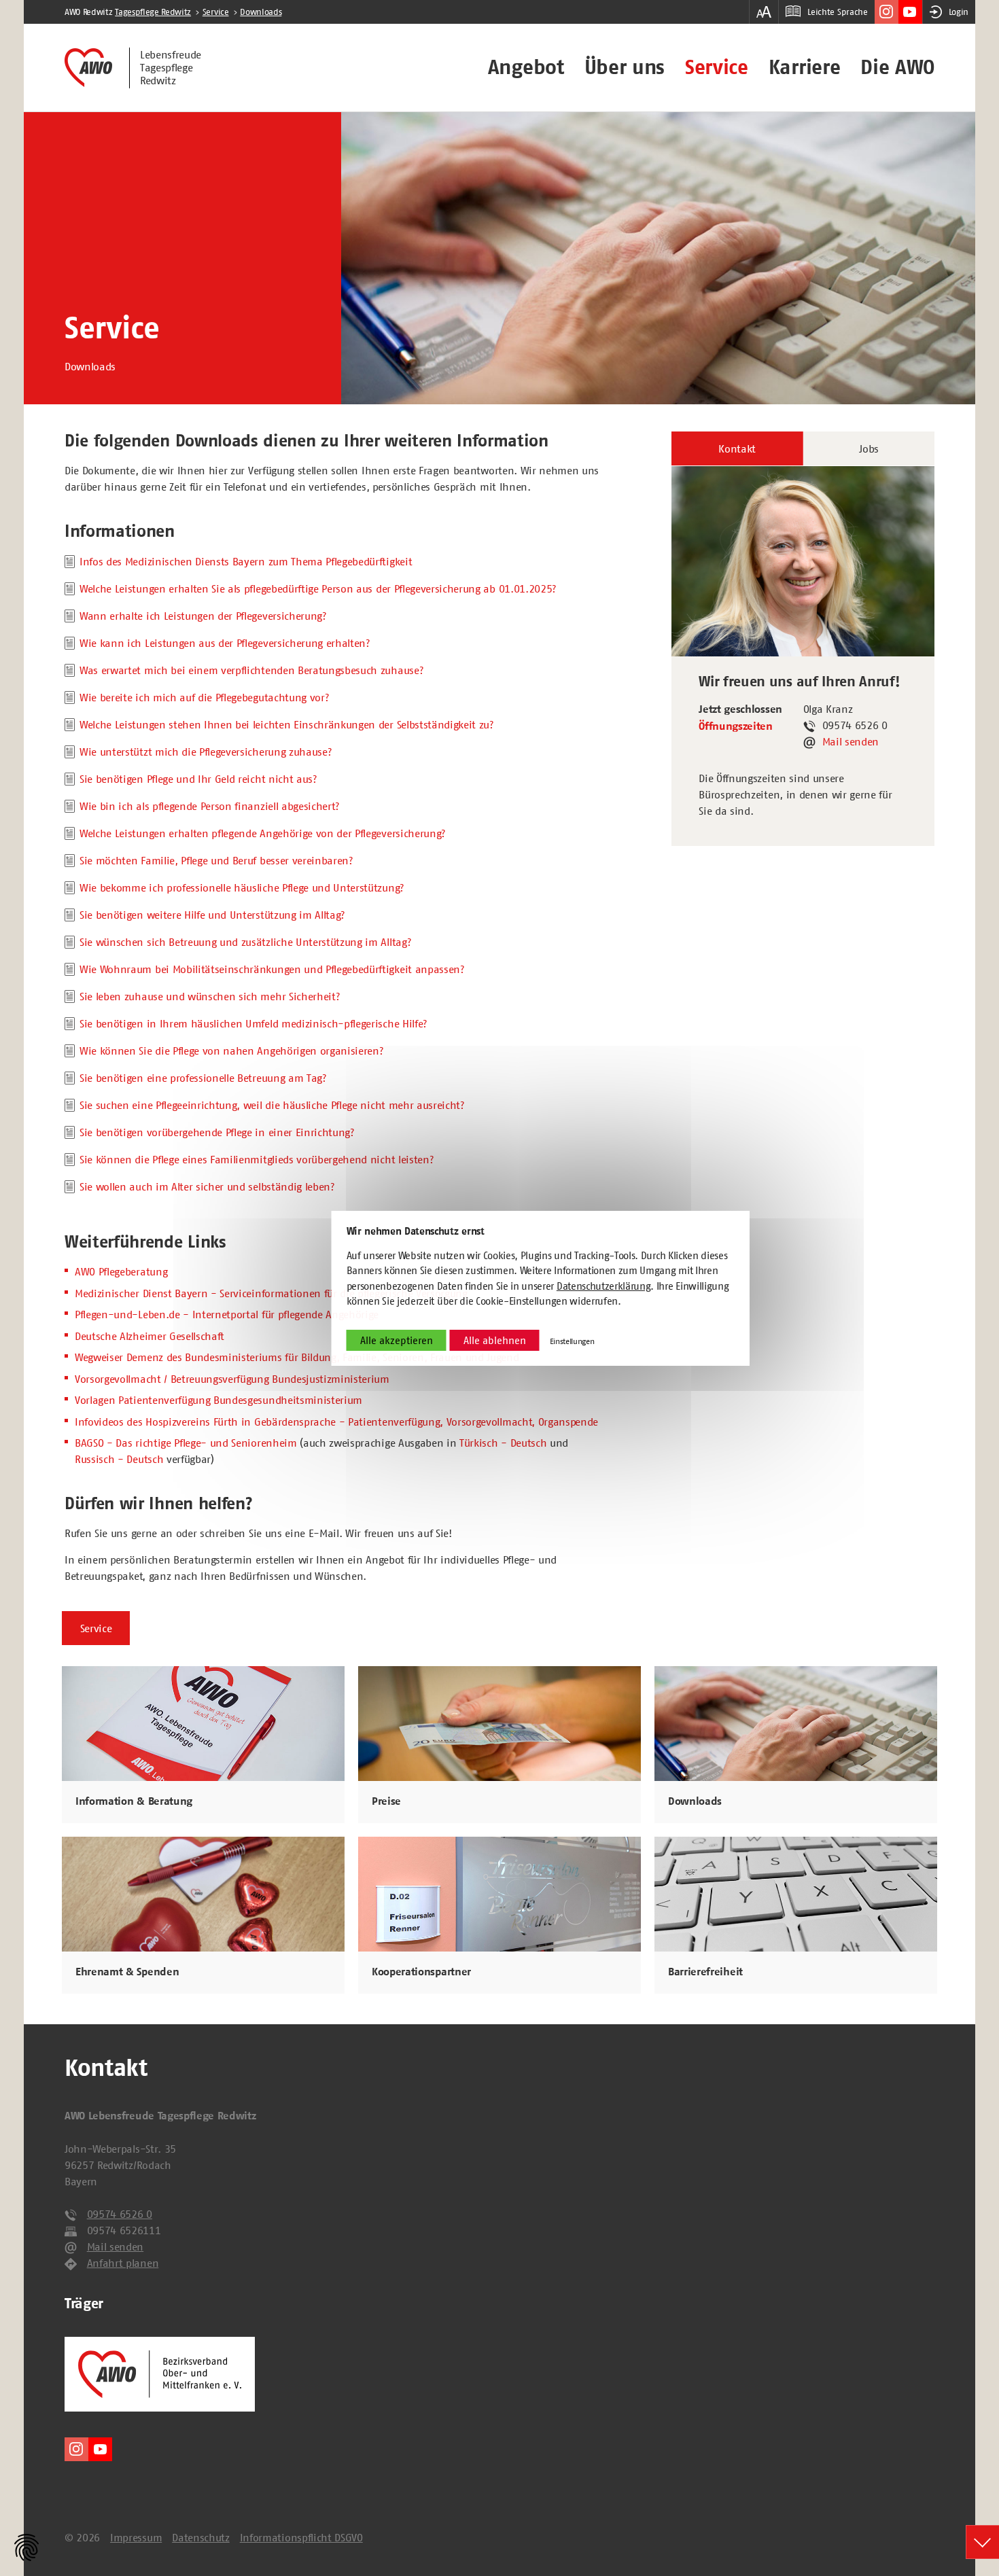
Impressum (136, 2537)
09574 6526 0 (120, 2214)
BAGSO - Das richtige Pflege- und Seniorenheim (186, 1443)
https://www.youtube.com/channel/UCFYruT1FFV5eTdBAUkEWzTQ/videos (910, 12)
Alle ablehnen (495, 1340)
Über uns (625, 67)
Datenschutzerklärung (604, 1286)
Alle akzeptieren (397, 1340)
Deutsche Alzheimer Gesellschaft (150, 1336)
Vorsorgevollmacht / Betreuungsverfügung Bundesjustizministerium (232, 1379)
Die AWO (897, 67)
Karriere (804, 67)
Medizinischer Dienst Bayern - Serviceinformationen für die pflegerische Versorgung (271, 1293)
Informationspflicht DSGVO (301, 2537)
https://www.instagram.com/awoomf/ (887, 12)
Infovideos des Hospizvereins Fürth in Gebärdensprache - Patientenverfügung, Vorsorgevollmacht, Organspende (336, 1422)
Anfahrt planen (123, 2263)
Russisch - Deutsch (119, 1459)
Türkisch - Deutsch (503, 1443)
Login (959, 12)
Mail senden (851, 741)
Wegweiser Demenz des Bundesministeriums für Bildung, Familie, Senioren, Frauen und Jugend (297, 1357)
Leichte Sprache (837, 12)
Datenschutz (200, 2537)
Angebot (526, 67)
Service (717, 67)
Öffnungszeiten (736, 726)
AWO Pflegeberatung (121, 1271)
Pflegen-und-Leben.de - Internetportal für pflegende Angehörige (227, 1314)
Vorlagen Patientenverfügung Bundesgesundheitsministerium (218, 1400)
